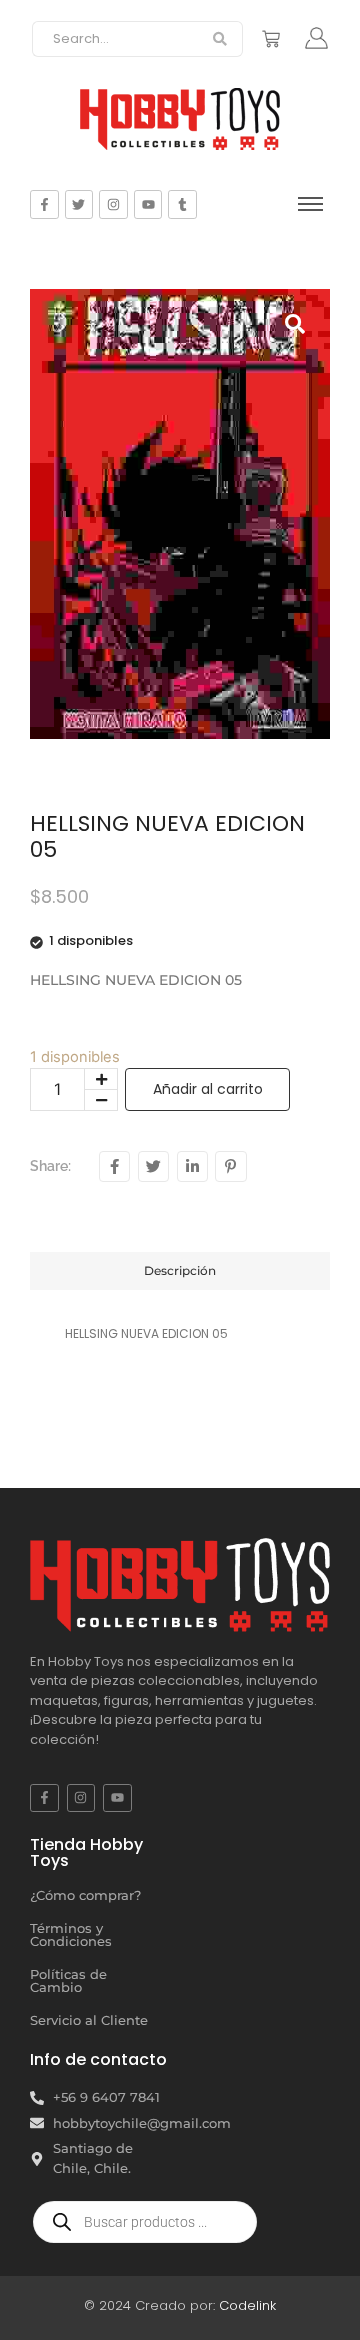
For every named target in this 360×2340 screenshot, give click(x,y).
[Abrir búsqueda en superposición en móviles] (145, 2222)
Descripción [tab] (180, 1270)
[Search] (220, 39)
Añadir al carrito (208, 1089)
